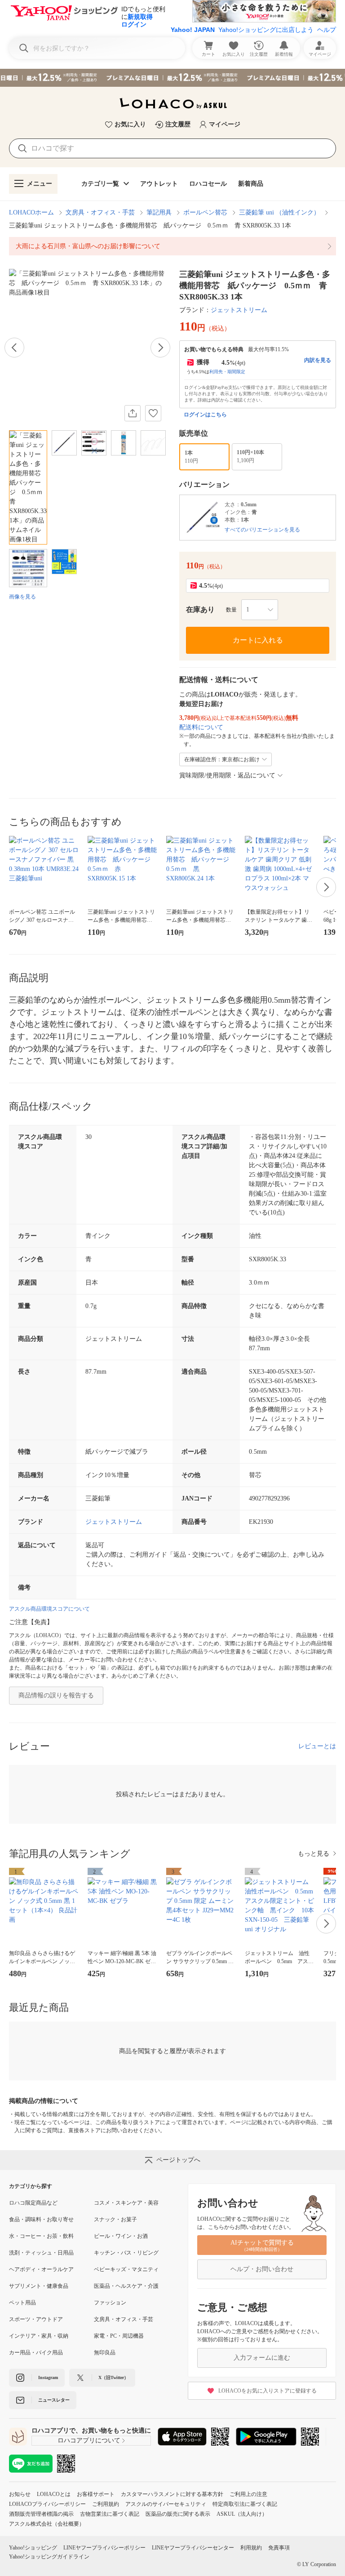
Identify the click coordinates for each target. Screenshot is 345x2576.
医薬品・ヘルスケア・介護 (126, 2286)
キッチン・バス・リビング (126, 2253)
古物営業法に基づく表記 (110, 2514)
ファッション (110, 2303)
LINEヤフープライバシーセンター (193, 2548)
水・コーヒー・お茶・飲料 (41, 2236)
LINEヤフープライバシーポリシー (104, 2548)
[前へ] (14, 348)
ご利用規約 (106, 2504)
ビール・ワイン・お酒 (121, 2236)
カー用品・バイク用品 (36, 2353)
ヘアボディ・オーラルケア (41, 2269)
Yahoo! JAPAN (193, 30)
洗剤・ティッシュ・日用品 (41, 2253)
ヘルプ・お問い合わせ (262, 2269)
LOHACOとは (54, 2494)
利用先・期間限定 (227, 372)
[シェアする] (133, 413)
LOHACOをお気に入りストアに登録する (268, 2391)
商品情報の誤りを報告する (56, 1695)
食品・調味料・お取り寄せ (41, 2219)
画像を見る (22, 597)
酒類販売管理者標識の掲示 (41, 2514)
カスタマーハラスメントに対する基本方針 (172, 2494)
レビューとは (317, 1746)
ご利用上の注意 (248, 2494)
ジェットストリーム (239, 310)
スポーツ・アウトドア (36, 2319)
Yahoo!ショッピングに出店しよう (266, 30)
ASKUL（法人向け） (242, 2514)
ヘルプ (327, 30)
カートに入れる (258, 640)
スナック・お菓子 (115, 2219)
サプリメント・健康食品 (39, 2286)
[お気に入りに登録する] (153, 413)
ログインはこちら (205, 415)
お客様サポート (96, 2494)
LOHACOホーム (31, 212)
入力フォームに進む (262, 2358)
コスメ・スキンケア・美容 (126, 2203)
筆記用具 (159, 212)
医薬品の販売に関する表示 (178, 2514)
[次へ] (160, 348)
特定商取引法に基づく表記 (245, 2504)
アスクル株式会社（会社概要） (47, 2524)
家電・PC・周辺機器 (119, 2336)
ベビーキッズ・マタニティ (126, 2269)
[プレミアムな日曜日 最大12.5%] (172, 78)
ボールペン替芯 (205, 212)
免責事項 (279, 2548)
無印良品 (105, 2353)
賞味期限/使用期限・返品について (227, 775)
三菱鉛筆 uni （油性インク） (279, 212)
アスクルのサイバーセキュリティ (166, 2504)
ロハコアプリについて (89, 2440)
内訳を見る (318, 360)
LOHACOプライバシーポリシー (47, 2504)
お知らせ (20, 2494)
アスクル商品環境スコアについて (49, 1609)
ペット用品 (22, 2303)
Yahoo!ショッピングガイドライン (49, 2557)
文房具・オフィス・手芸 (100, 212)
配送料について (201, 727)
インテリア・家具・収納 (39, 2336)
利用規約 (251, 2548)
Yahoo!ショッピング (33, 2548)
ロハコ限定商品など (33, 2203)
